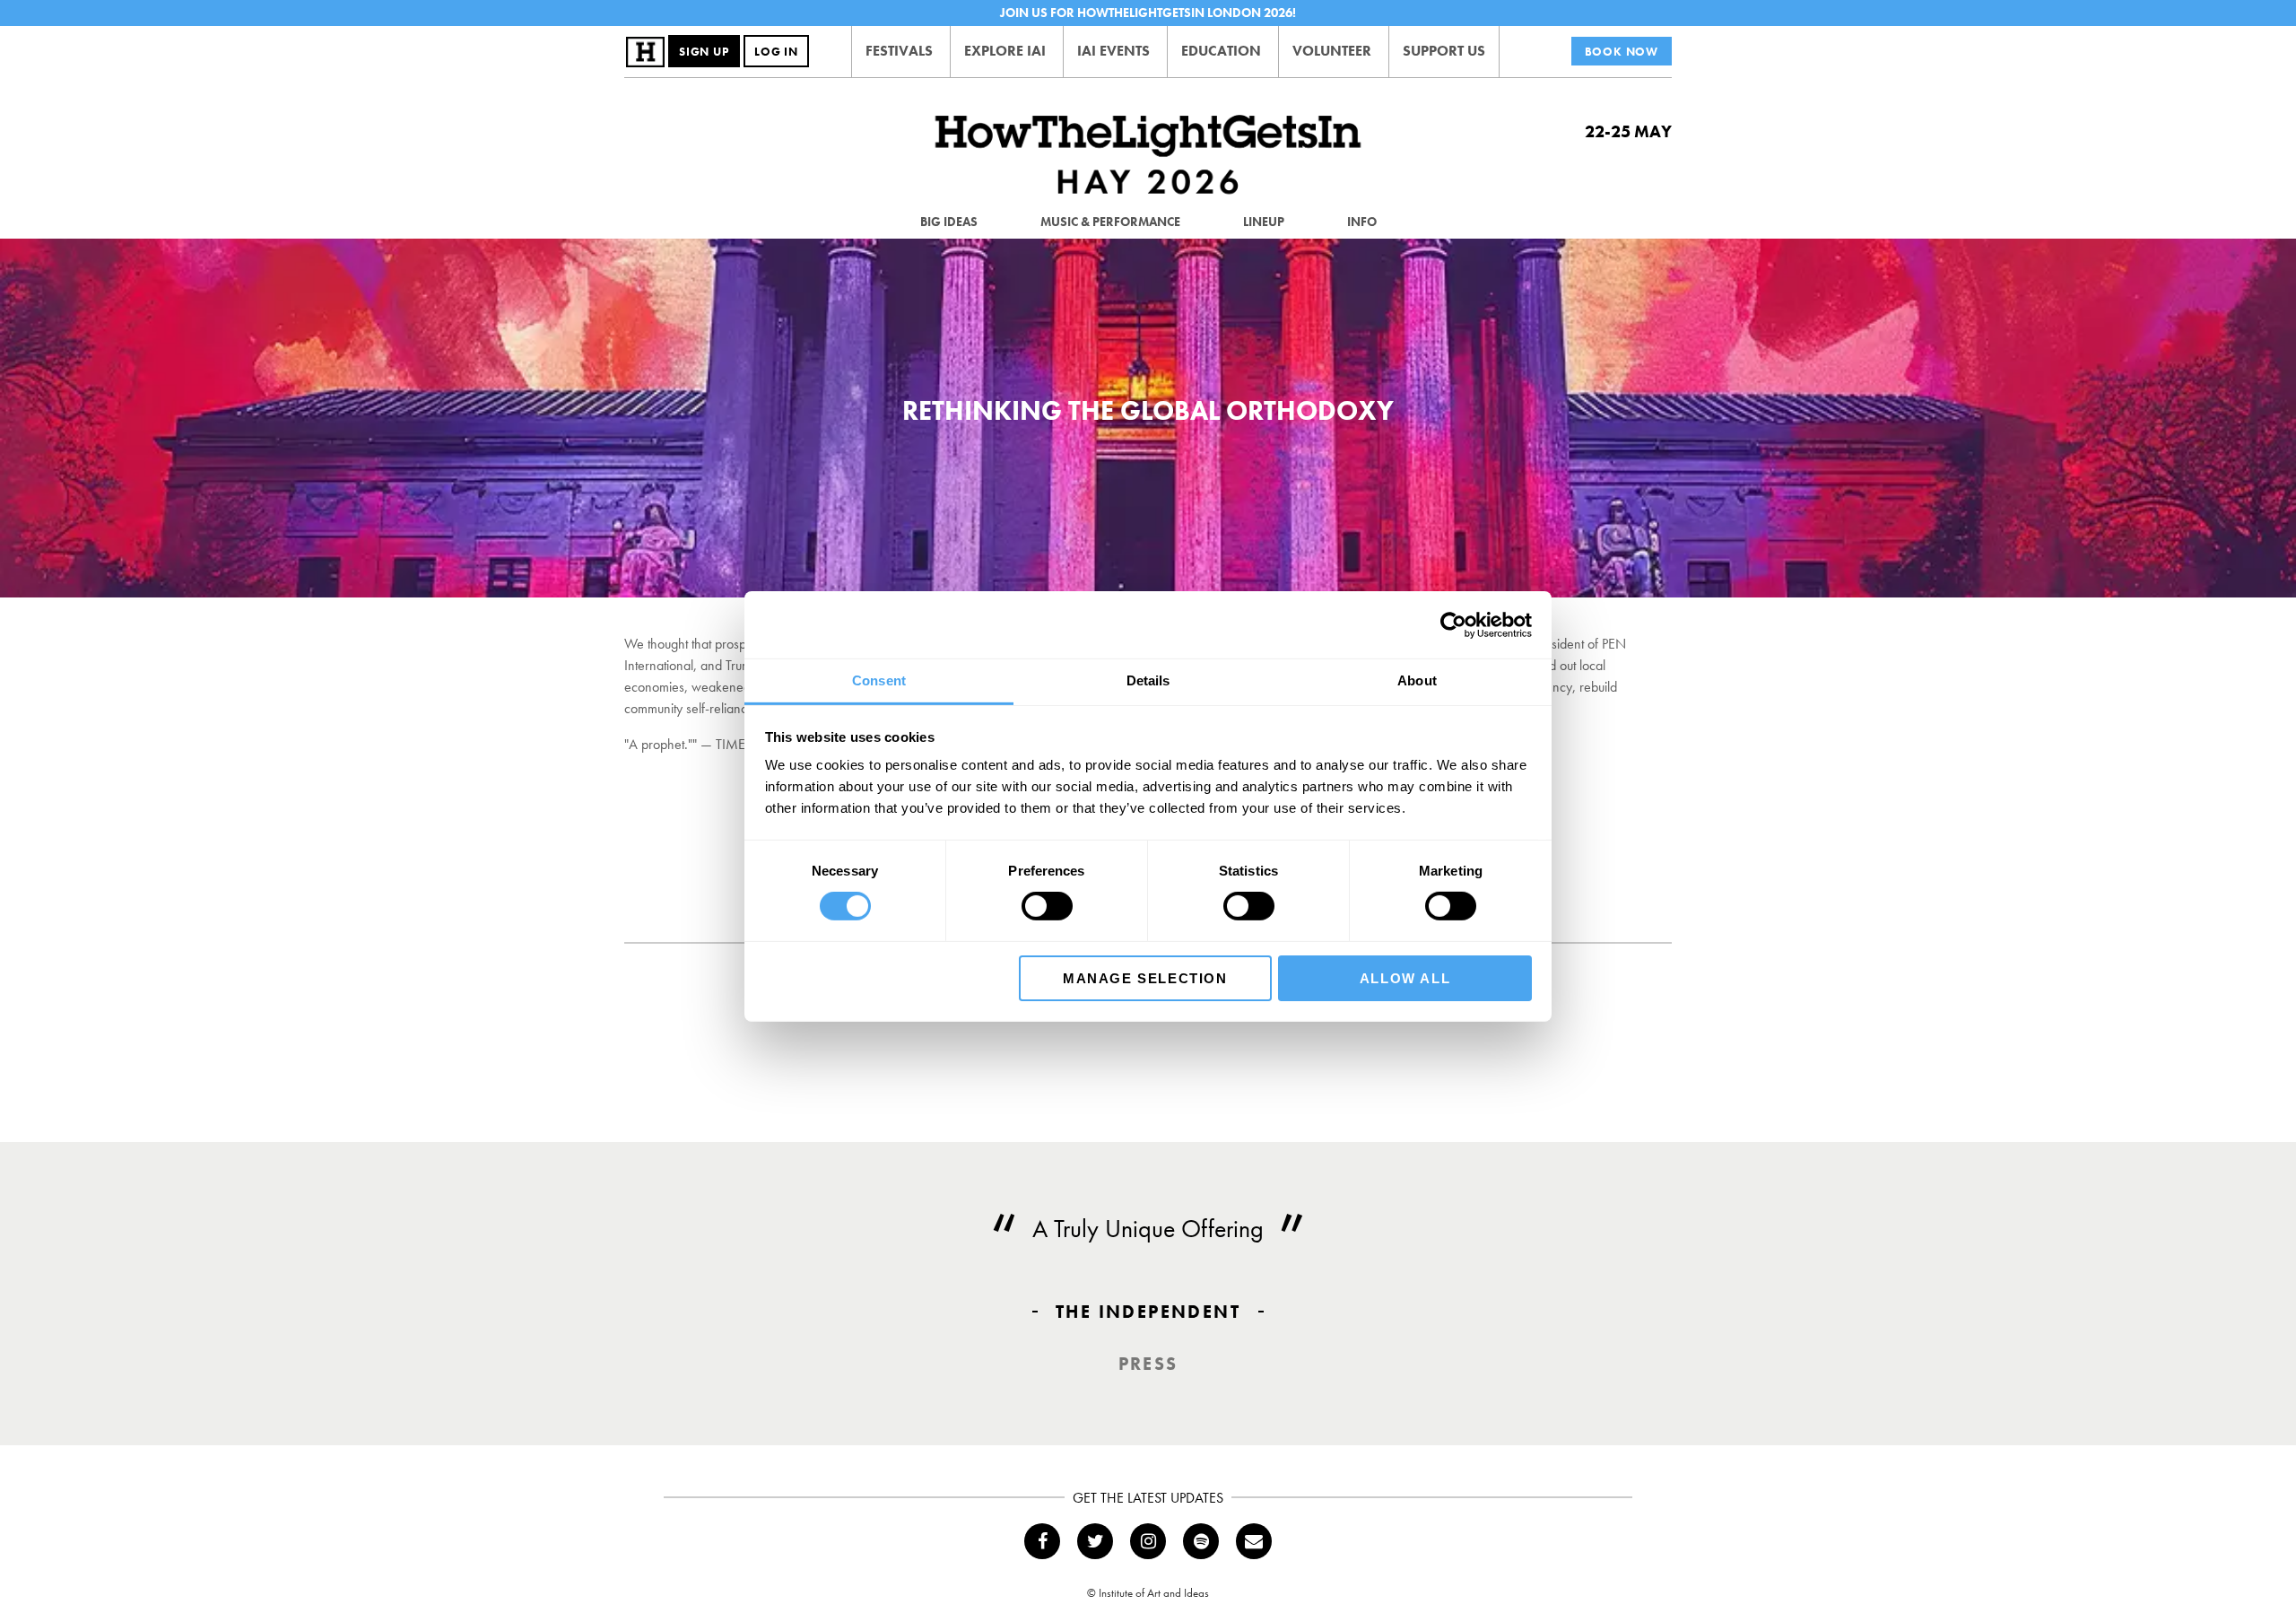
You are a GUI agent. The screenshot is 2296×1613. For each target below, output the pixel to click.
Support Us (1444, 51)
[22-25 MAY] (1148, 156)
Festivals (899, 51)
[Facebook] (1042, 1541)
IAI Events (1113, 51)
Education (1221, 51)
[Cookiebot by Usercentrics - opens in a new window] (1453, 624)
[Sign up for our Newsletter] (1254, 1541)
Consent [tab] (879, 680)
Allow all (1405, 978)
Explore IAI (1005, 51)
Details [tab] (1148, 680)
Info (1362, 222)
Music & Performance (1110, 222)
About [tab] (1417, 680)
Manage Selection (1145, 978)
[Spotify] (1201, 1541)
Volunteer (1332, 51)
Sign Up (704, 52)
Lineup (1264, 222)
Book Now (1622, 52)
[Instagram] (1148, 1541)
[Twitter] (1095, 1541)
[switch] (1047, 906)
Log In (776, 52)
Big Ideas (949, 222)
